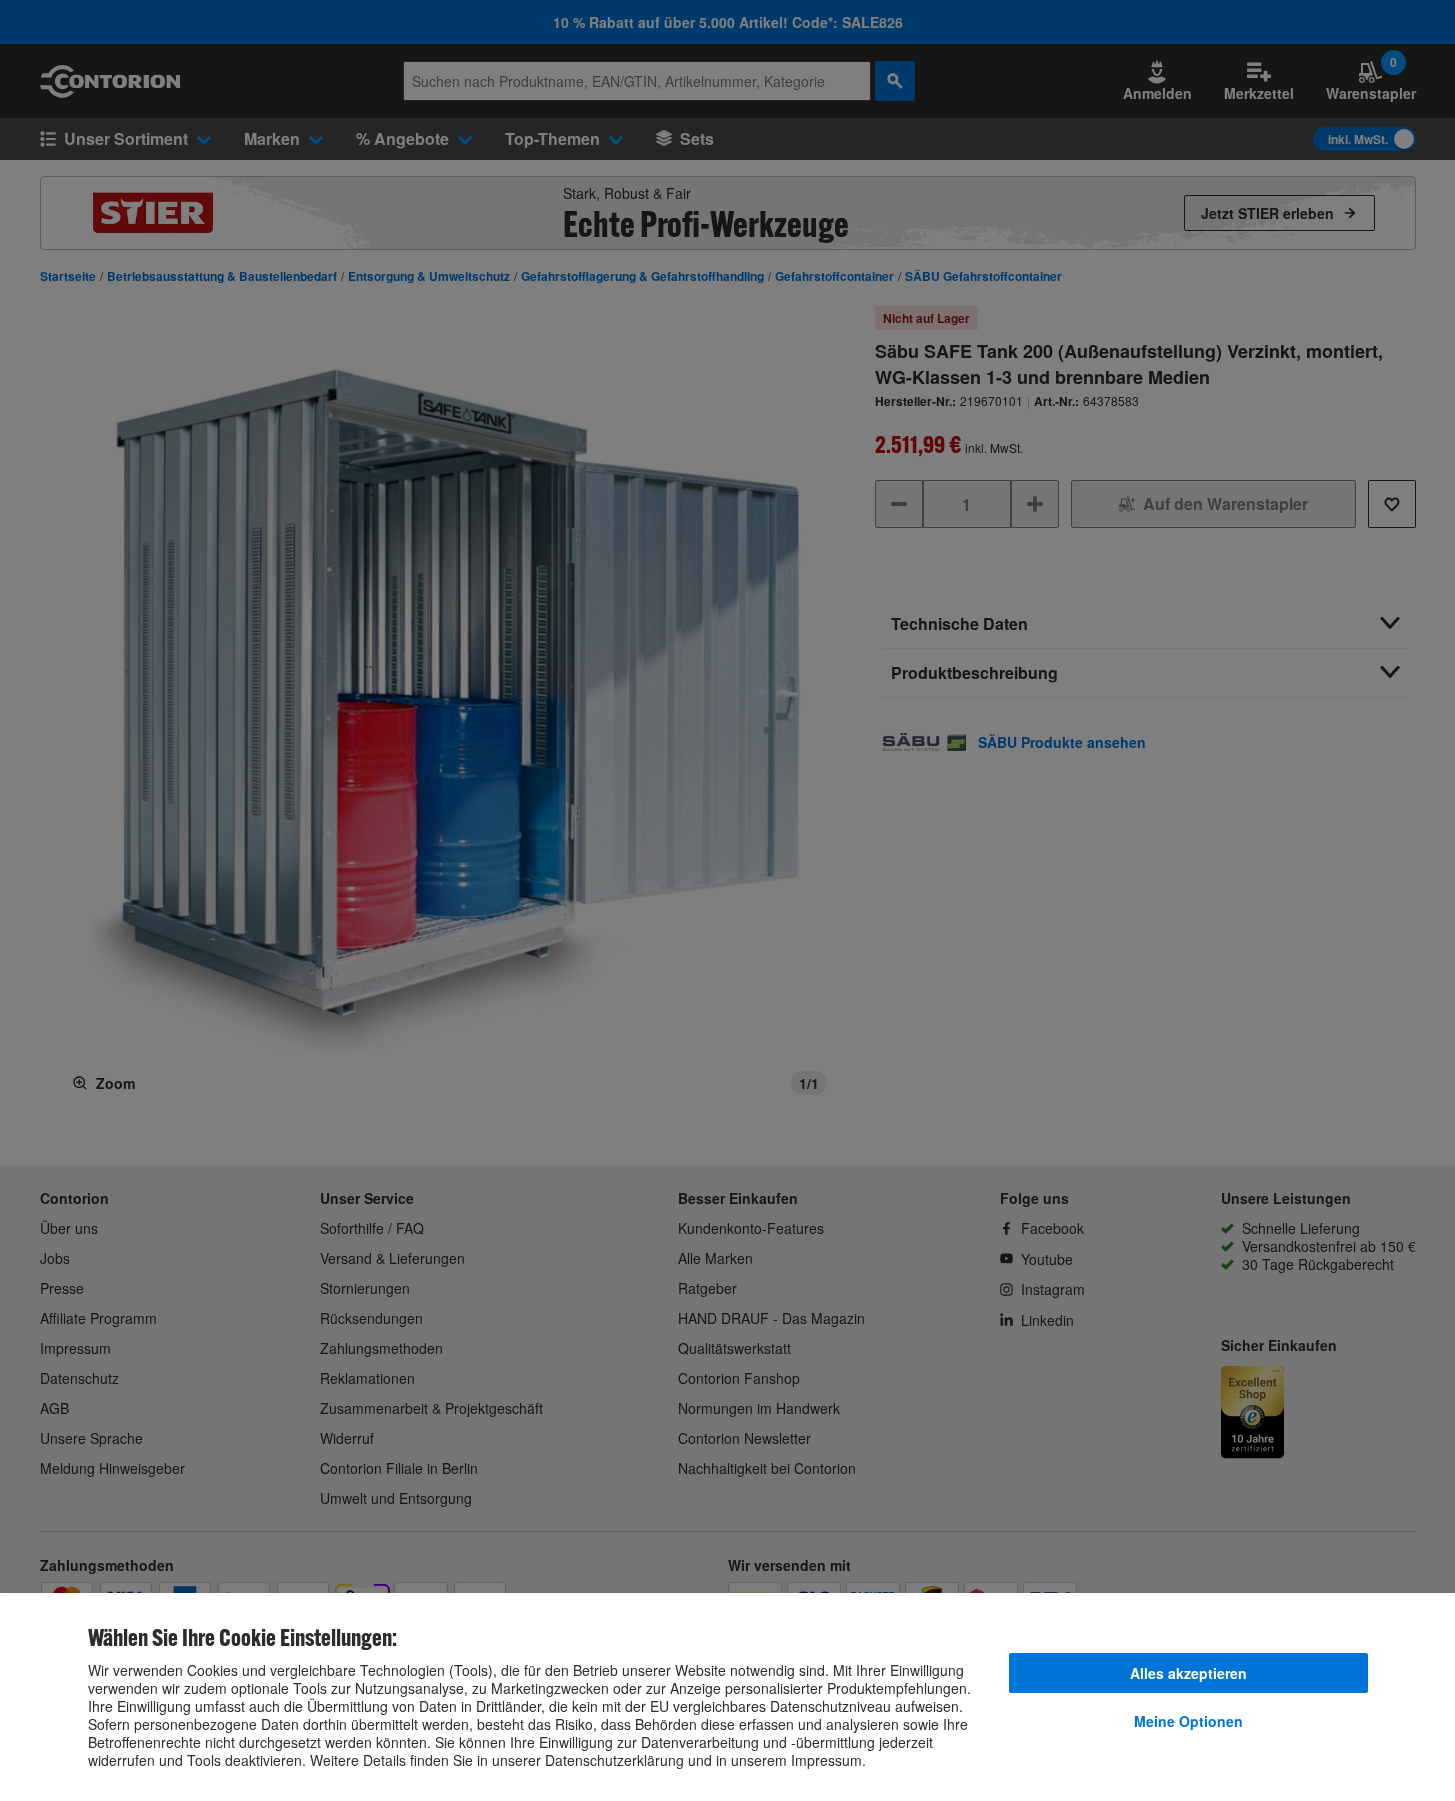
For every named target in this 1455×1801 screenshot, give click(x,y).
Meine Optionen (1188, 1721)
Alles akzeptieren (1188, 1673)
